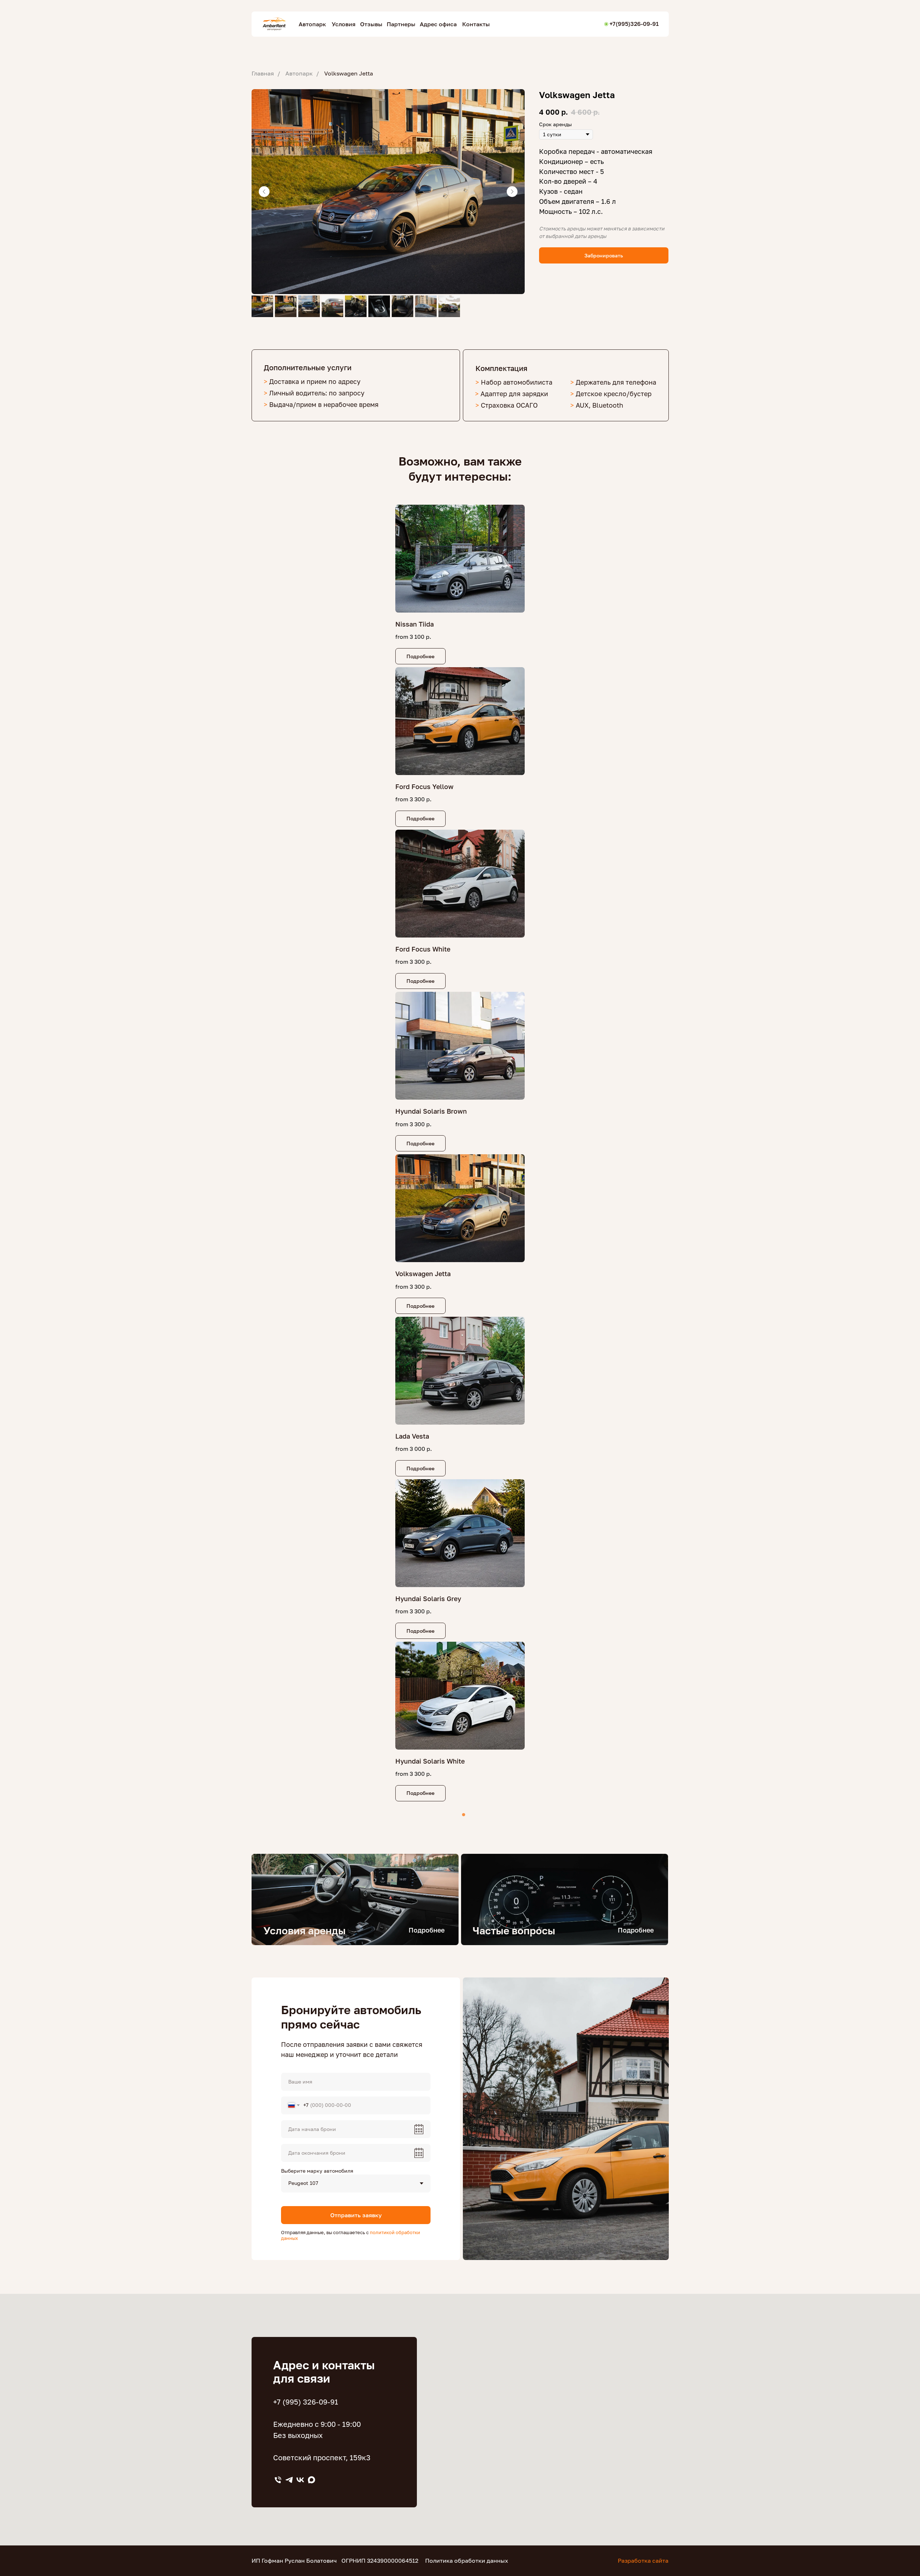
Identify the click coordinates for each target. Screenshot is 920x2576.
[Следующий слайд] (512, 192)
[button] (604, 255)
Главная (263, 74)
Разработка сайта (643, 2561)
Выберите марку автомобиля (317, 2171)
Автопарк (299, 74)
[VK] (300, 2480)
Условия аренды (305, 1931)
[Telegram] (289, 2480)
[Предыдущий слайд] (264, 192)
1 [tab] (465, 1817)
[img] (355, 1899)
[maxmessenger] (311, 2480)
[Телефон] (278, 2480)
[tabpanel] (460, 1154)
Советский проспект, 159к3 (322, 2457)
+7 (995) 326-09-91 (306, 2402)
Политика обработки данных (467, 2561)
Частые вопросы (514, 1931)
